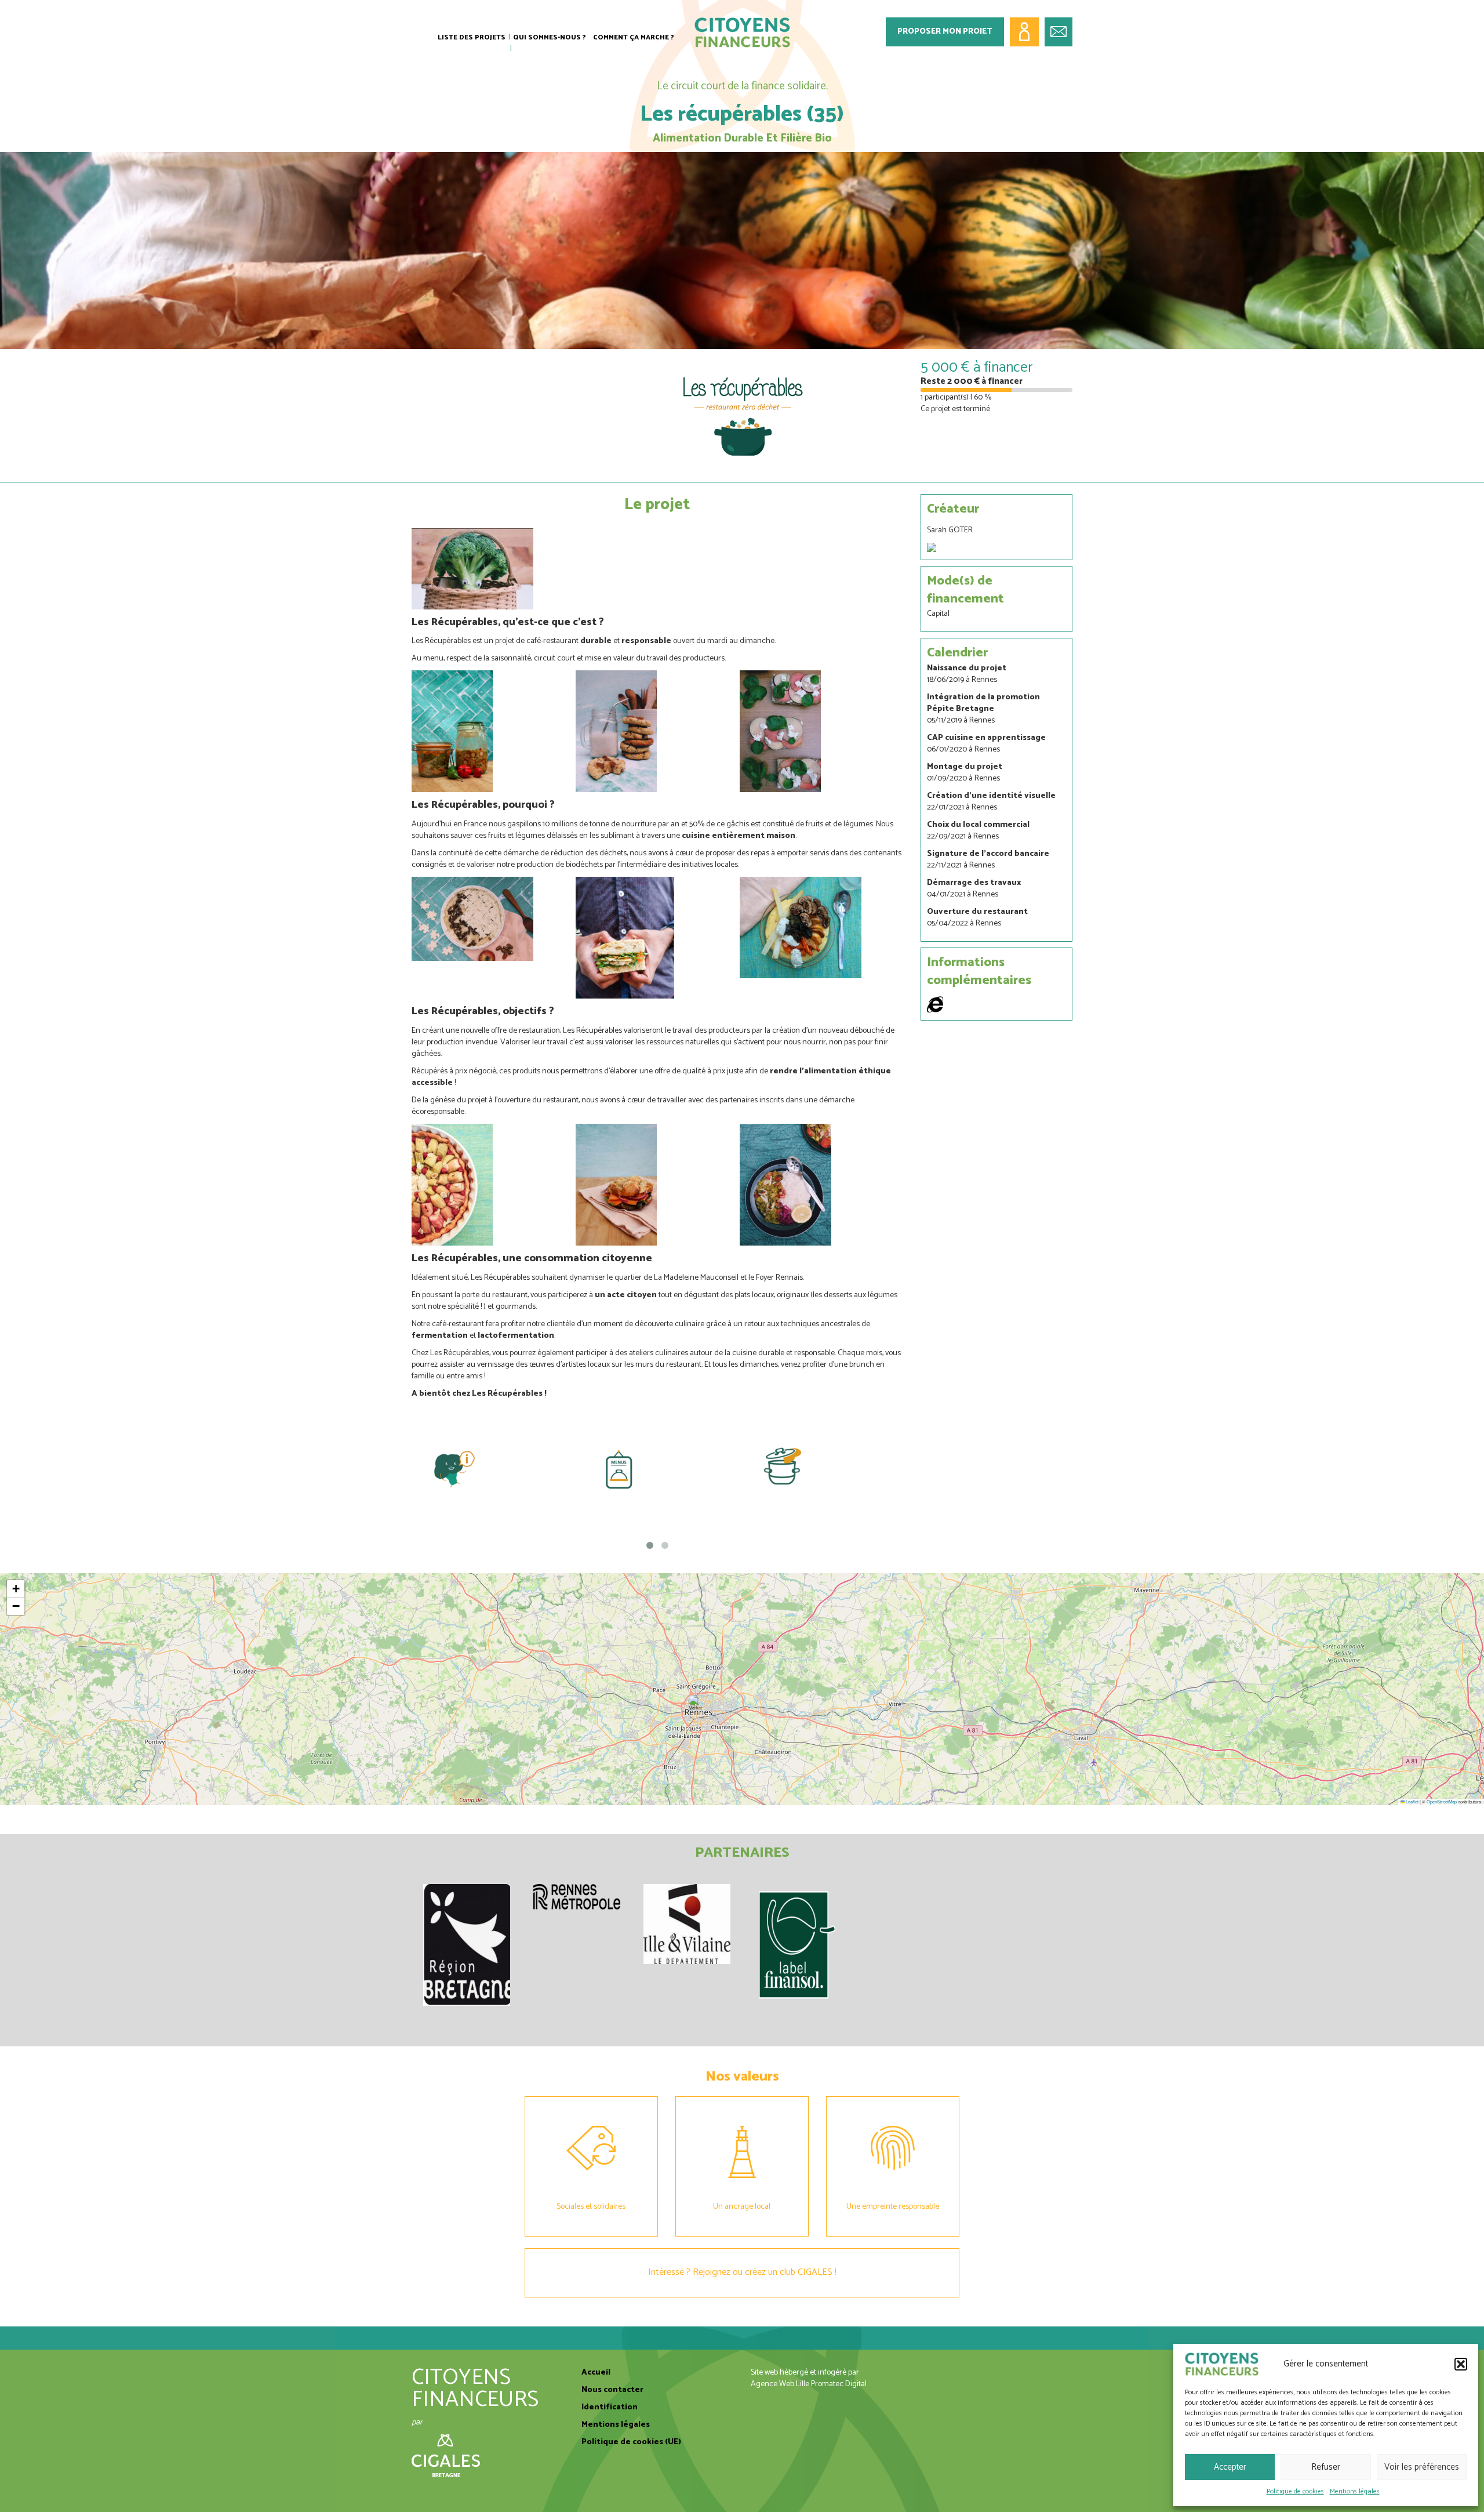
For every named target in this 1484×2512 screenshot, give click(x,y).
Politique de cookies (1295, 2491)
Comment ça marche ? (634, 37)
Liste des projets (472, 37)
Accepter (1230, 2467)
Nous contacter (612, 2390)
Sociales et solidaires (591, 2207)
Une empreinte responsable (893, 2207)
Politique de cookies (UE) (631, 2442)
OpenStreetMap (1442, 1801)
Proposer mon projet (945, 32)
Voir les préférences (1422, 2467)
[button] (1461, 2364)
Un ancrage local (742, 2207)
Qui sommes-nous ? (550, 37)
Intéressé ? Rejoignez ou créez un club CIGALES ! (742, 2272)
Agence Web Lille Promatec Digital (809, 2384)
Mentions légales (1355, 2491)
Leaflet (1412, 1801)
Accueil (596, 2373)
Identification (610, 2407)
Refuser (1326, 2467)
